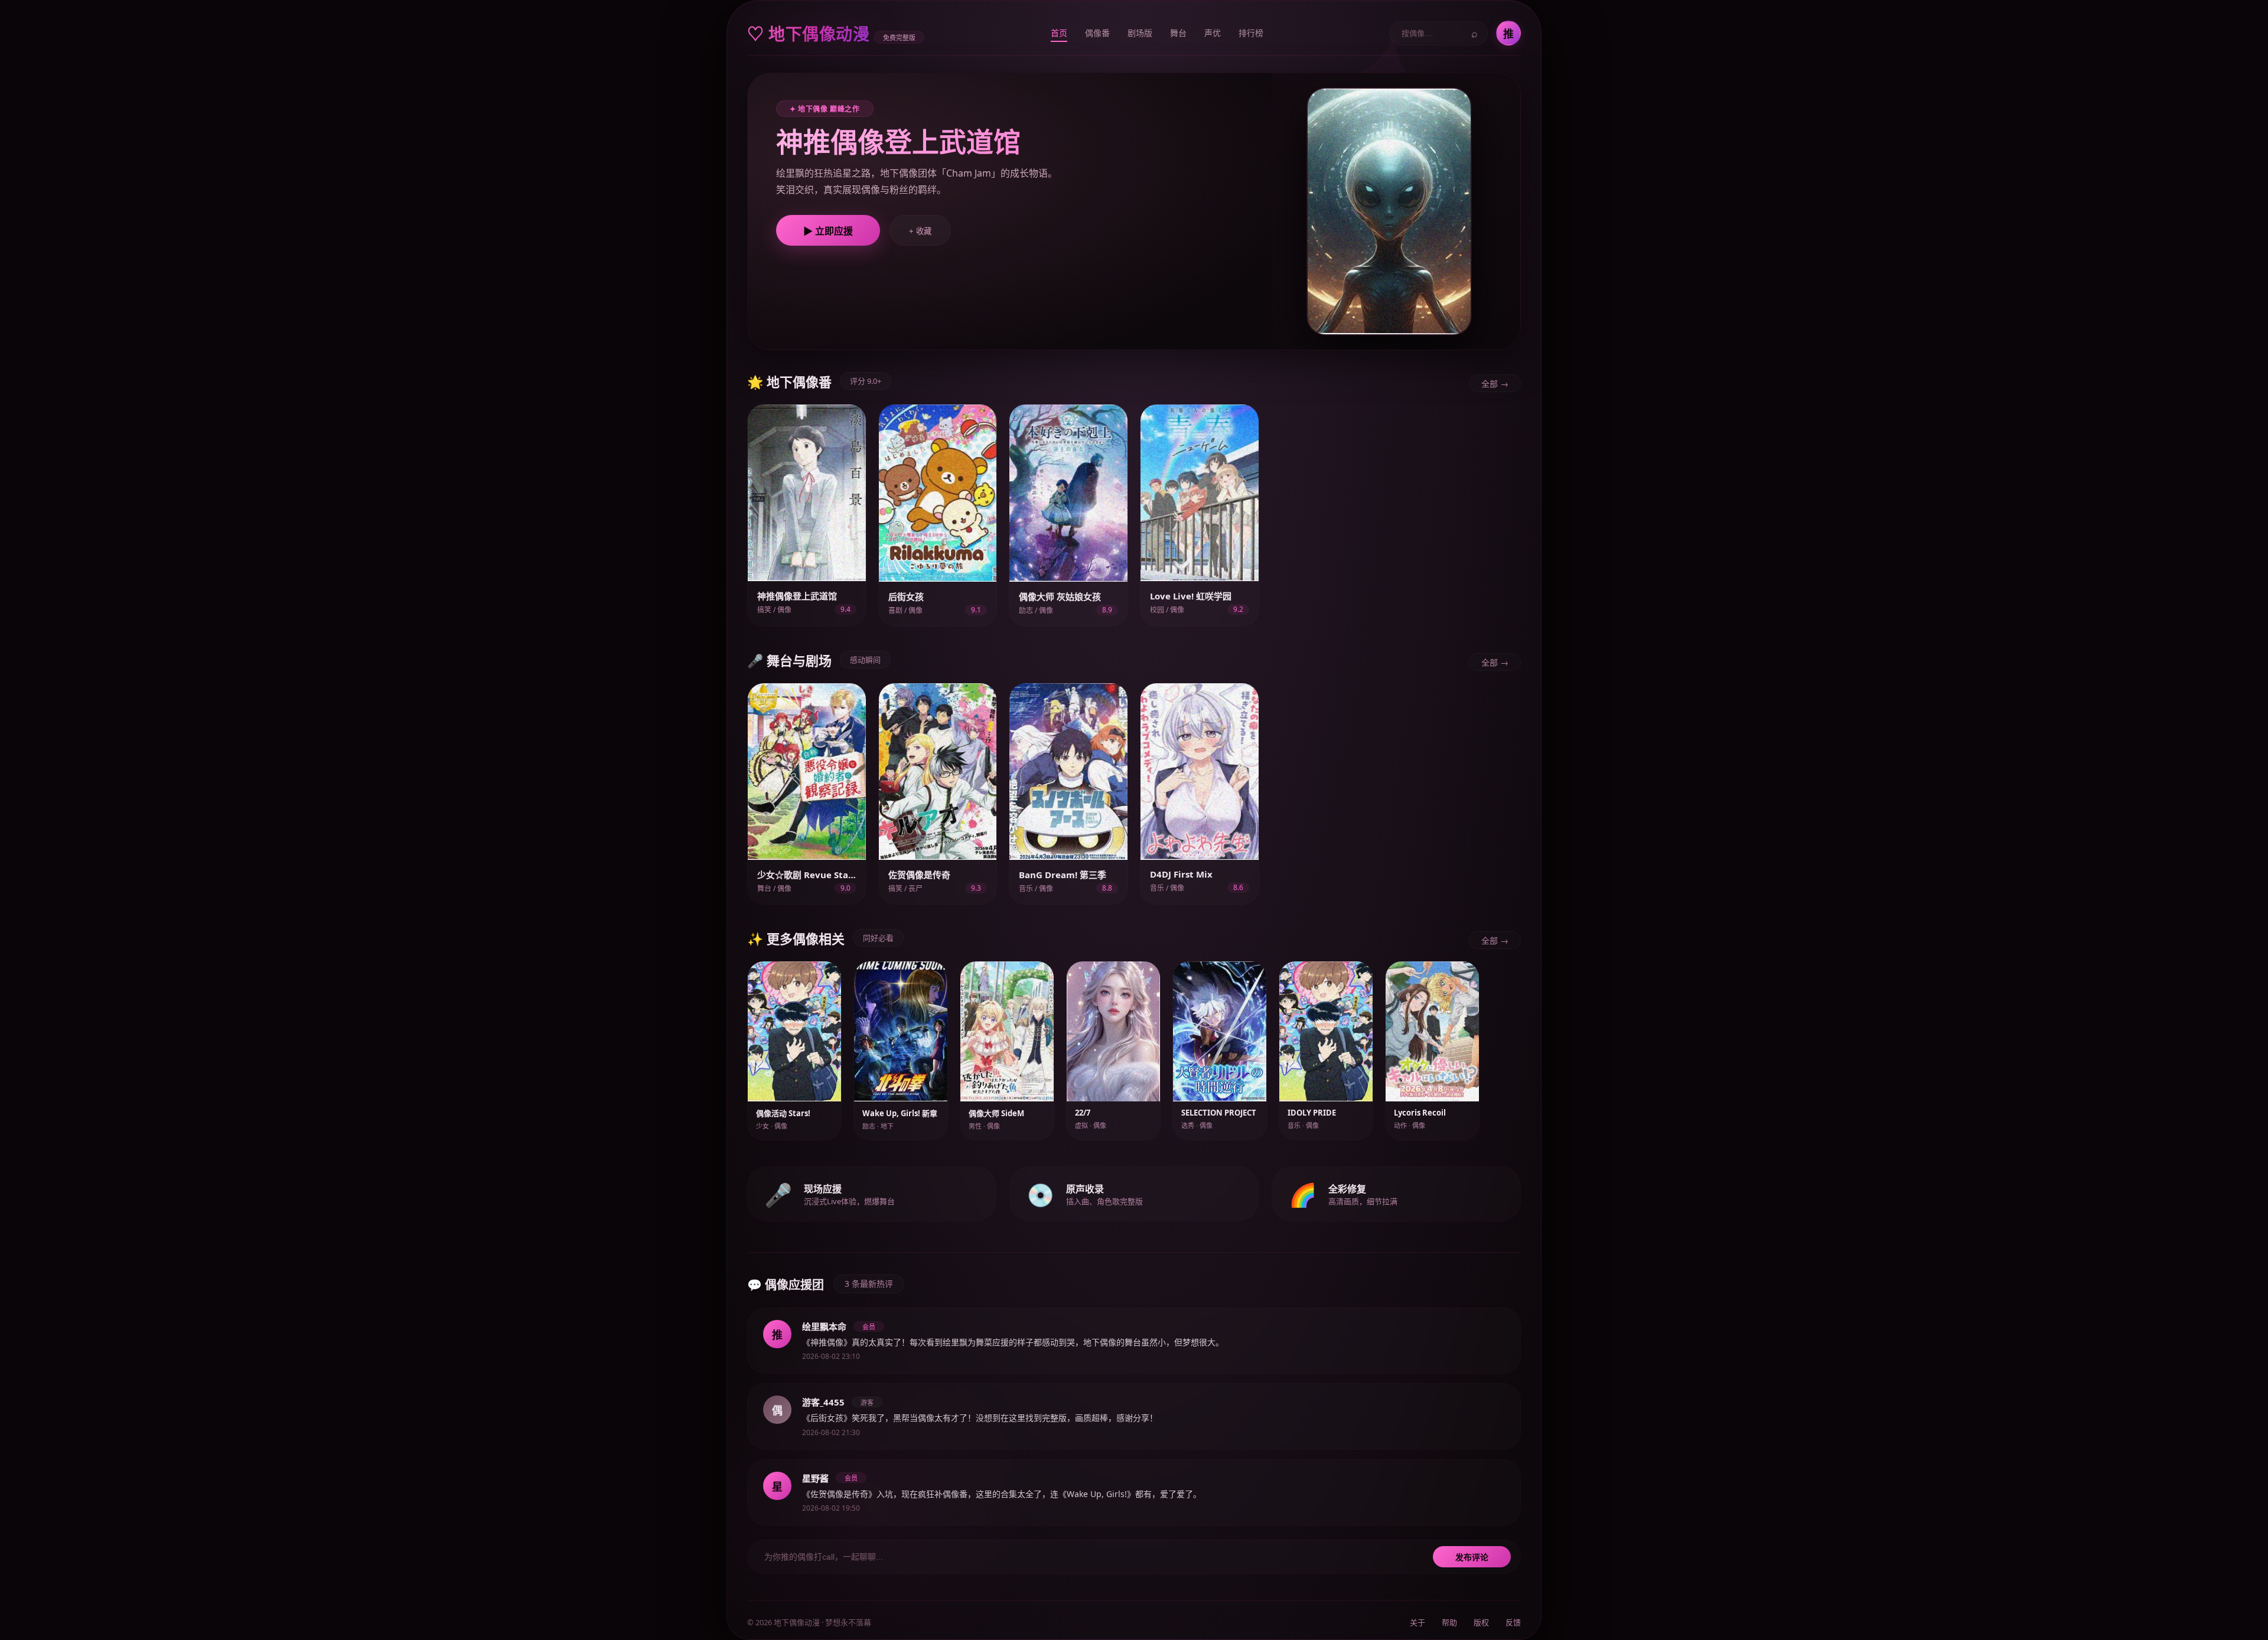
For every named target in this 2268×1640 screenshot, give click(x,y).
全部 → (1495, 384)
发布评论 (1472, 1557)
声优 (1213, 33)
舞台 (1178, 33)
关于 (1417, 1622)
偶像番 (1097, 33)
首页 (1059, 33)
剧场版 (1140, 33)
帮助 (1449, 1622)
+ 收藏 (920, 231)
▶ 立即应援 (828, 231)
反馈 (1513, 1622)
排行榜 (1251, 33)
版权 (1481, 1622)
